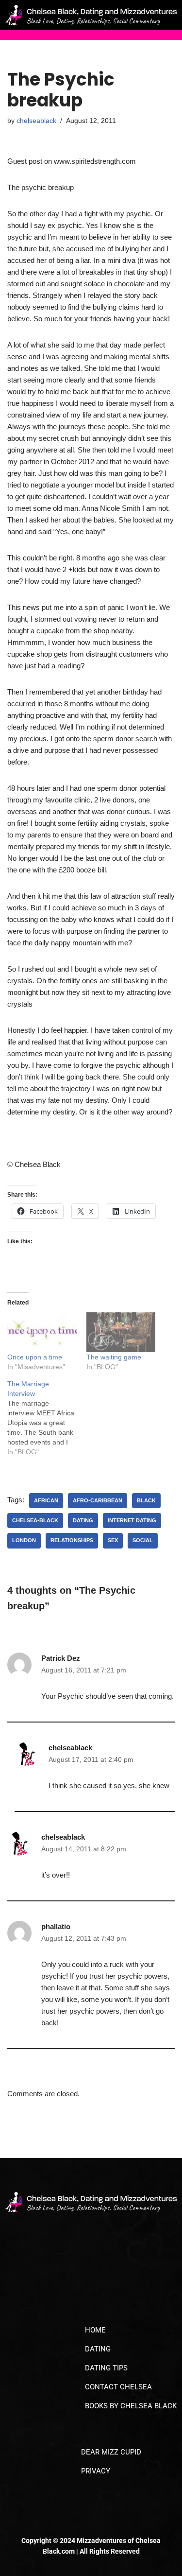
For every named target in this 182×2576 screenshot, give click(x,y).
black (146, 1500)
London (24, 1540)
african (46, 1500)
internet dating (132, 1520)
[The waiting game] (121, 1332)
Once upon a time (35, 1357)
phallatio (56, 1926)
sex (113, 1540)
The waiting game (114, 1357)
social (143, 1540)
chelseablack (36, 121)
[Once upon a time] (42, 1332)
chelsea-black (35, 1520)
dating (83, 1520)
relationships (72, 1540)
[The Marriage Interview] (47, 1418)
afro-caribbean (98, 1500)
